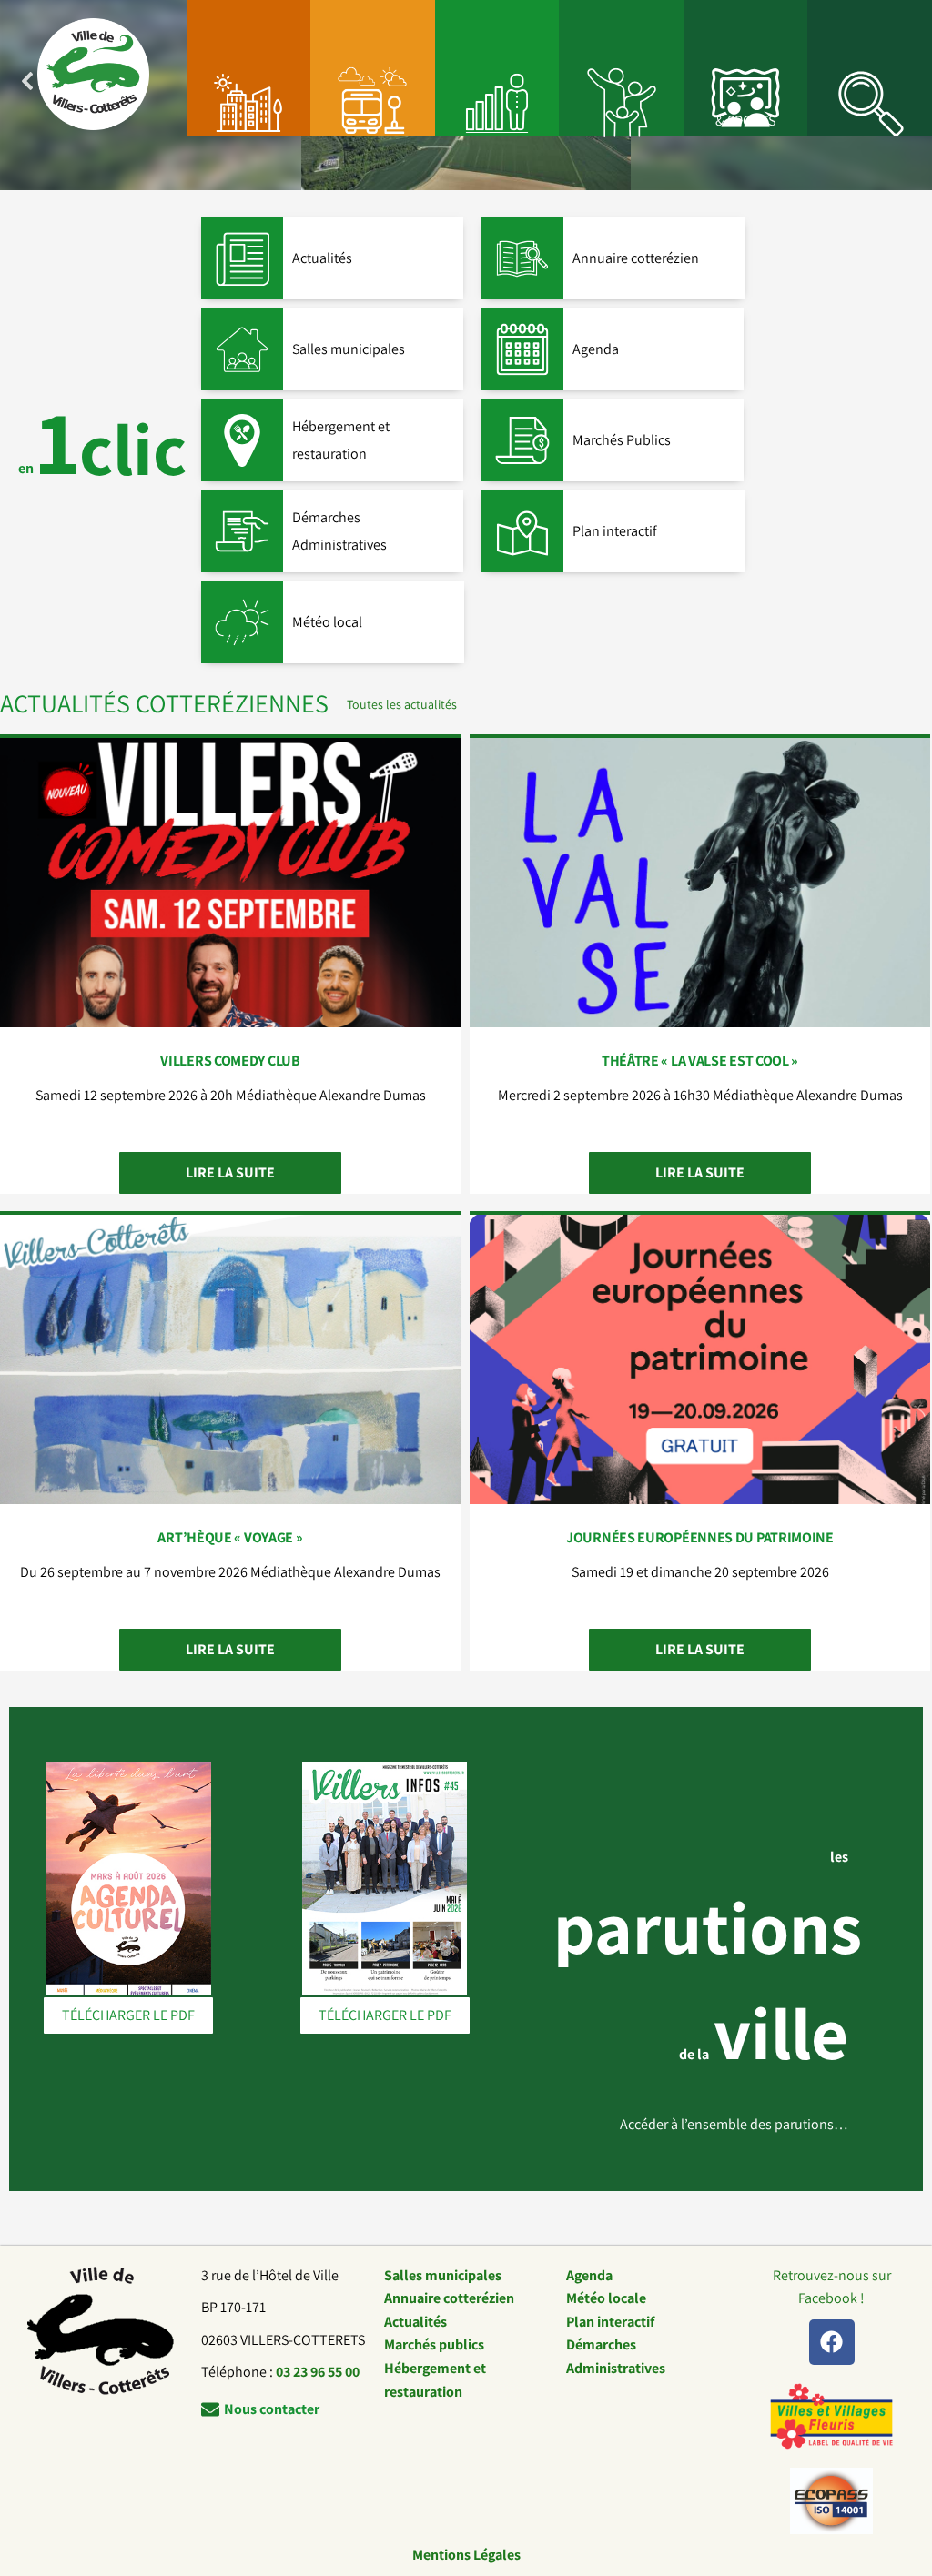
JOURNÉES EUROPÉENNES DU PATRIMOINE (700, 1537)
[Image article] (230, 883)
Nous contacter (272, 2409)
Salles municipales (443, 2275)
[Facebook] (832, 2342)
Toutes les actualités (402, 704)
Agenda (589, 2275)
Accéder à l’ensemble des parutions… (734, 2124)
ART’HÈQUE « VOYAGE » (230, 1537)
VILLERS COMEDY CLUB (230, 1061)
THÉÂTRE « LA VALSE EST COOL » (700, 1061)
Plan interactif (610, 2322)
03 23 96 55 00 (318, 2372)
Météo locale (606, 2298)
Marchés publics (434, 2344)
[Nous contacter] (210, 2409)
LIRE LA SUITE (230, 1172)
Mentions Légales (466, 2555)
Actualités (415, 2322)
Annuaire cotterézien (449, 2298)
